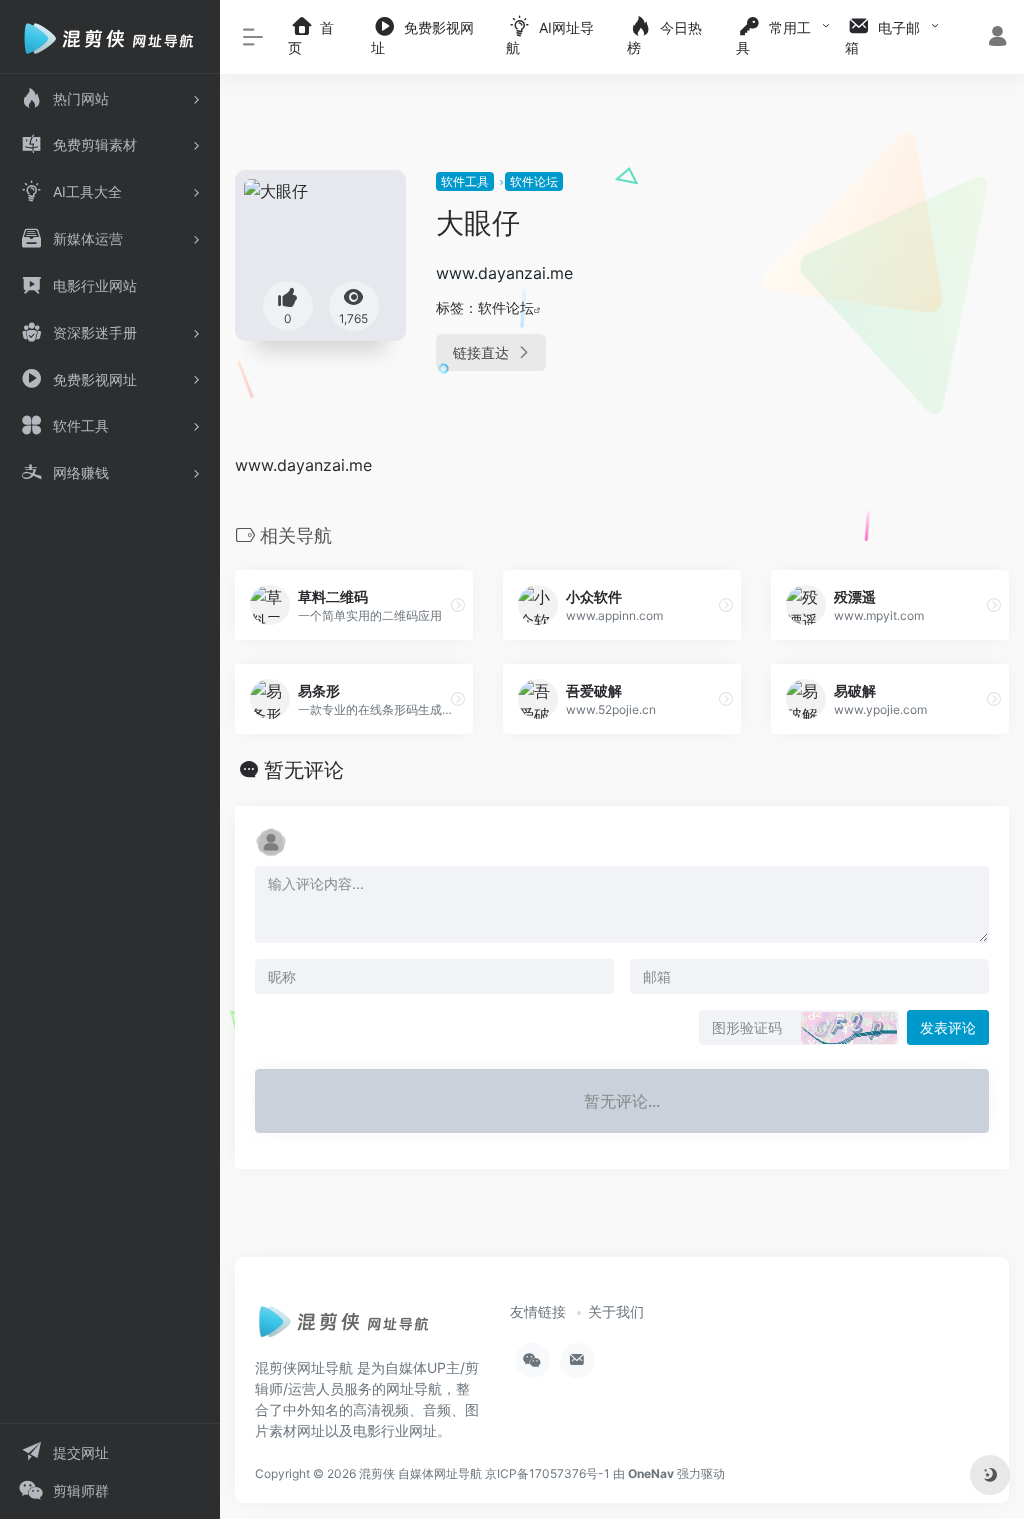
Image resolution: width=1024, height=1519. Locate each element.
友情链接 (538, 1311)
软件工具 (465, 181)
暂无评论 (304, 770)
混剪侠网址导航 (304, 1367)
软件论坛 (534, 181)
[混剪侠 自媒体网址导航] (345, 1328)
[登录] (997, 38)
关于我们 (616, 1311)
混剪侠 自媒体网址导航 (420, 1473)
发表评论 (948, 1027)
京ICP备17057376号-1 (547, 1473)
